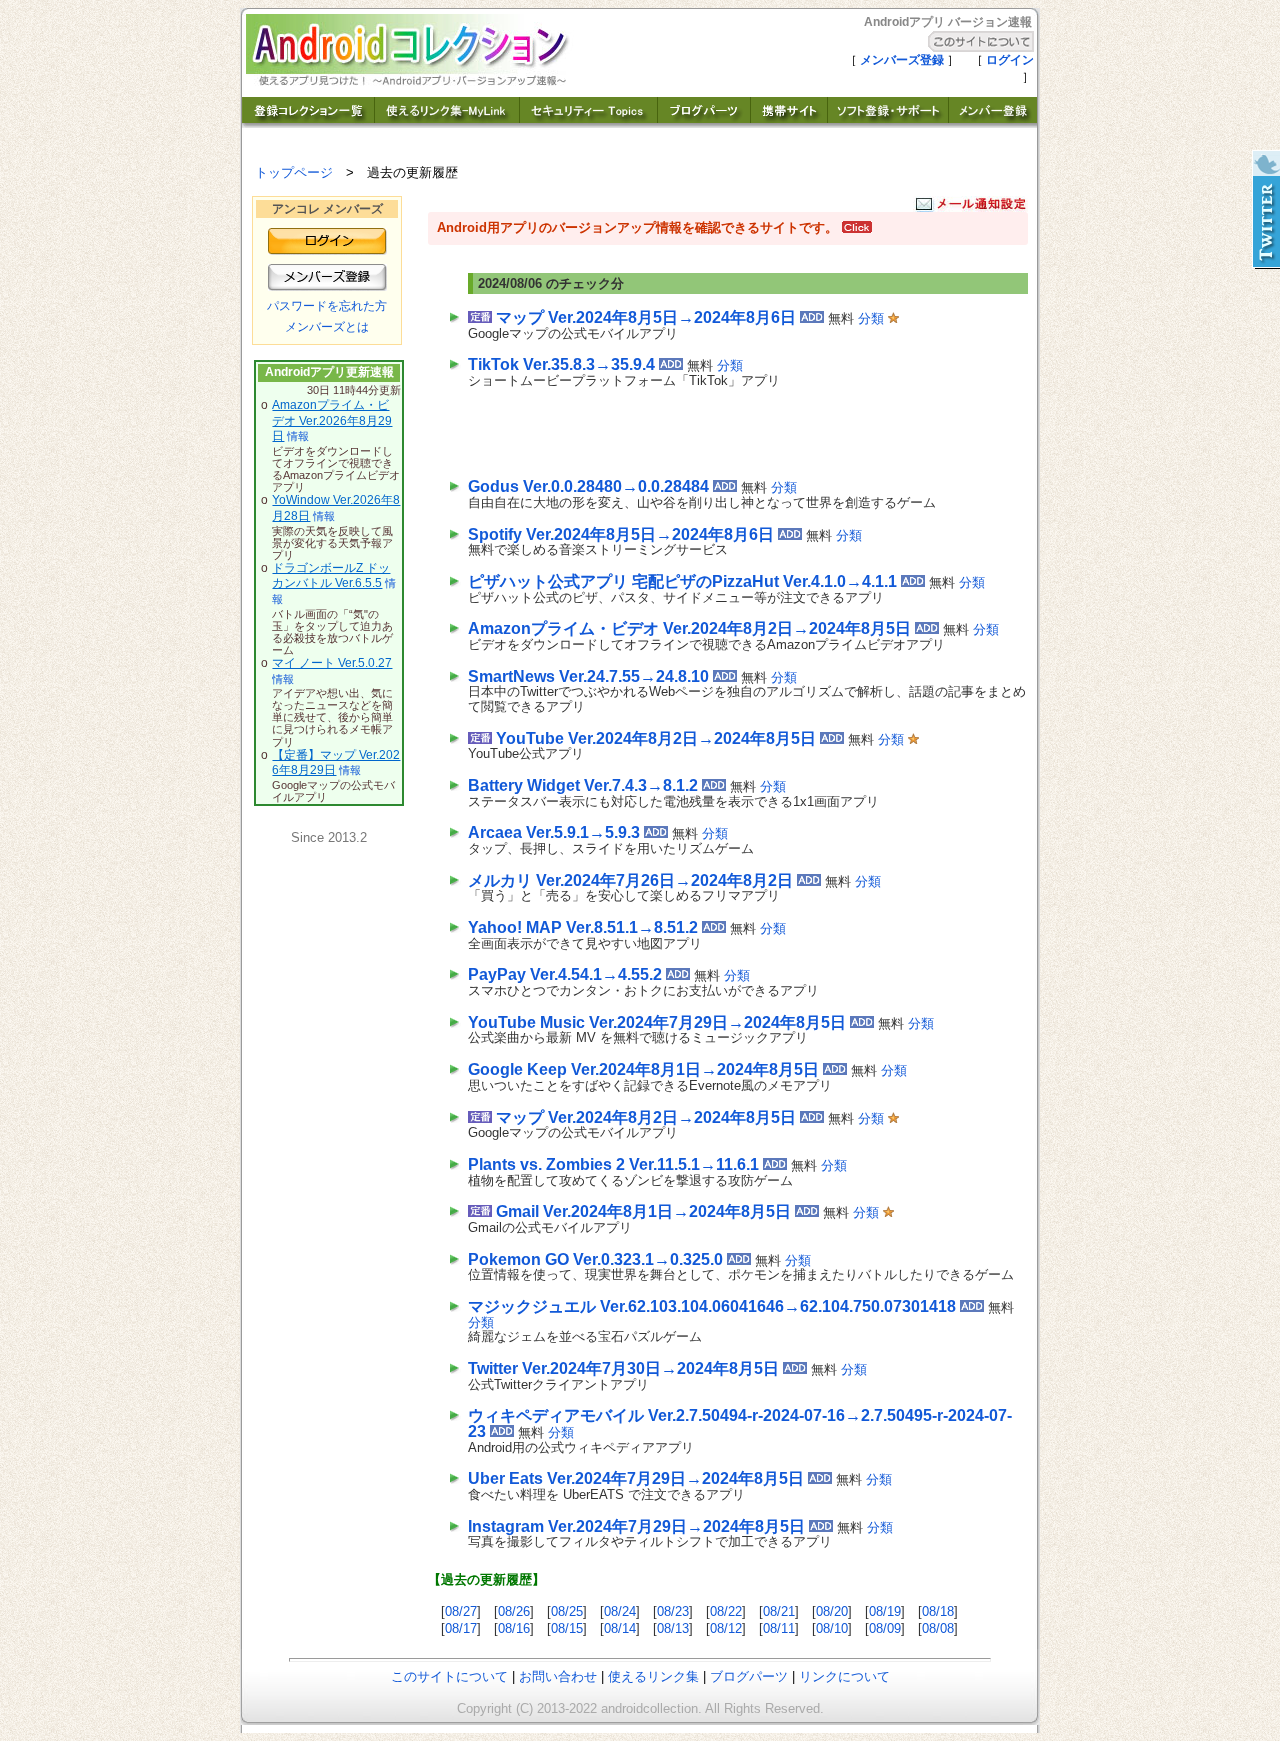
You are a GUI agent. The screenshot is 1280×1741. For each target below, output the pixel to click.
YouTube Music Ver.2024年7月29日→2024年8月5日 (657, 1022)
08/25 (567, 1611)
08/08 (938, 1628)
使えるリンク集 (653, 1676)
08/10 (832, 1628)
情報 (298, 436)
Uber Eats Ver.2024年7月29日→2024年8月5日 (636, 1478)
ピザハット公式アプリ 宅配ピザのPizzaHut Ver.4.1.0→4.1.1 (682, 581)
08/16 (514, 1628)
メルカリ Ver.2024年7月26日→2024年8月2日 (630, 880)
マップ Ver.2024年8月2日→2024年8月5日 (646, 1117)
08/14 (620, 1628)
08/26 (514, 1611)
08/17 (461, 1628)
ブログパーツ (749, 1676)
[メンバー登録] (993, 122)
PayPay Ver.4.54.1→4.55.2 (565, 974)
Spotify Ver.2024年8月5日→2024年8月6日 (621, 534)
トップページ (294, 172)
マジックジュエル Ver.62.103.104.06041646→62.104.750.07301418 (712, 1306)
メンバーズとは (327, 327)
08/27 (461, 1611)
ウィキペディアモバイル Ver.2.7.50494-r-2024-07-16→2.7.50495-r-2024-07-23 (740, 1423)
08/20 (832, 1611)
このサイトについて (449, 1676)
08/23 (673, 1611)
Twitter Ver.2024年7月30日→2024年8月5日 (623, 1368)
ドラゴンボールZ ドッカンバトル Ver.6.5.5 (331, 576)
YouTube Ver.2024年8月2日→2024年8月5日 (656, 738)
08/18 (938, 1611)
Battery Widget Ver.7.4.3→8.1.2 (583, 785)
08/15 (567, 1628)
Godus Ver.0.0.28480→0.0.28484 (588, 486)
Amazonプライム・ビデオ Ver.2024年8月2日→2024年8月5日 (689, 628)
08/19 (885, 1611)
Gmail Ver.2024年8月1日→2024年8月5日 (643, 1211)
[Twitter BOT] (1265, 210)
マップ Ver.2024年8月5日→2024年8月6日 (646, 317)
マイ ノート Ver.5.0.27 (332, 663)
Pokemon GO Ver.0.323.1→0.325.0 (595, 1259)
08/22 (726, 1611)
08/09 (885, 1628)
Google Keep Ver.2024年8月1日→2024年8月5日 (643, 1069)
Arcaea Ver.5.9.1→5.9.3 (554, 832)
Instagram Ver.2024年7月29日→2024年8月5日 (636, 1526)
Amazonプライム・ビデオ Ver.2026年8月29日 (332, 420)
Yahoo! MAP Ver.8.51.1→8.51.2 (583, 927)
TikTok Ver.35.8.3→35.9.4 (561, 364)
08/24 (620, 1611)
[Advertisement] (702, 429)
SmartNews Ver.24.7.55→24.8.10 (588, 676)
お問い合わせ (558, 1676)
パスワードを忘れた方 (327, 306)
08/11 (779, 1628)
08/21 (779, 1611)
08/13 (673, 1628)
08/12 (726, 1628)
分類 (871, 318)
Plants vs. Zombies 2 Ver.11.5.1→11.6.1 (613, 1164)
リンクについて (844, 1676)
